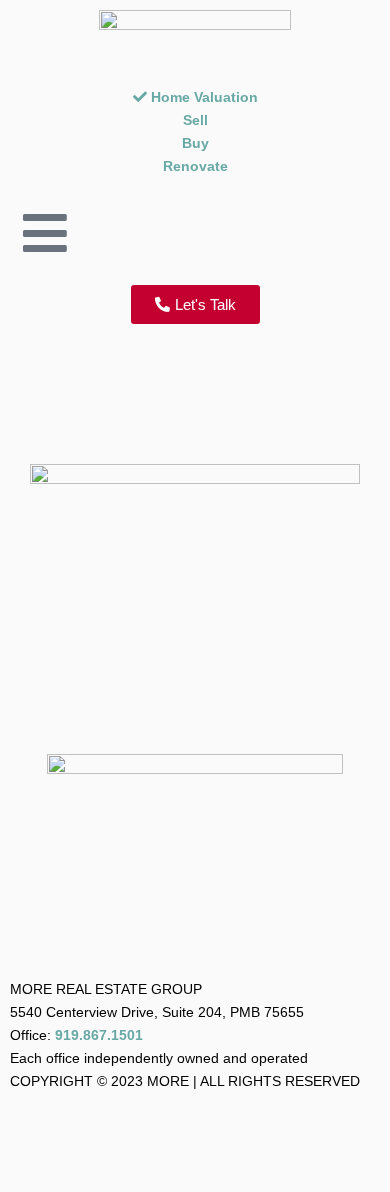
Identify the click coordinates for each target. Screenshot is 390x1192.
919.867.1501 (99, 1035)
